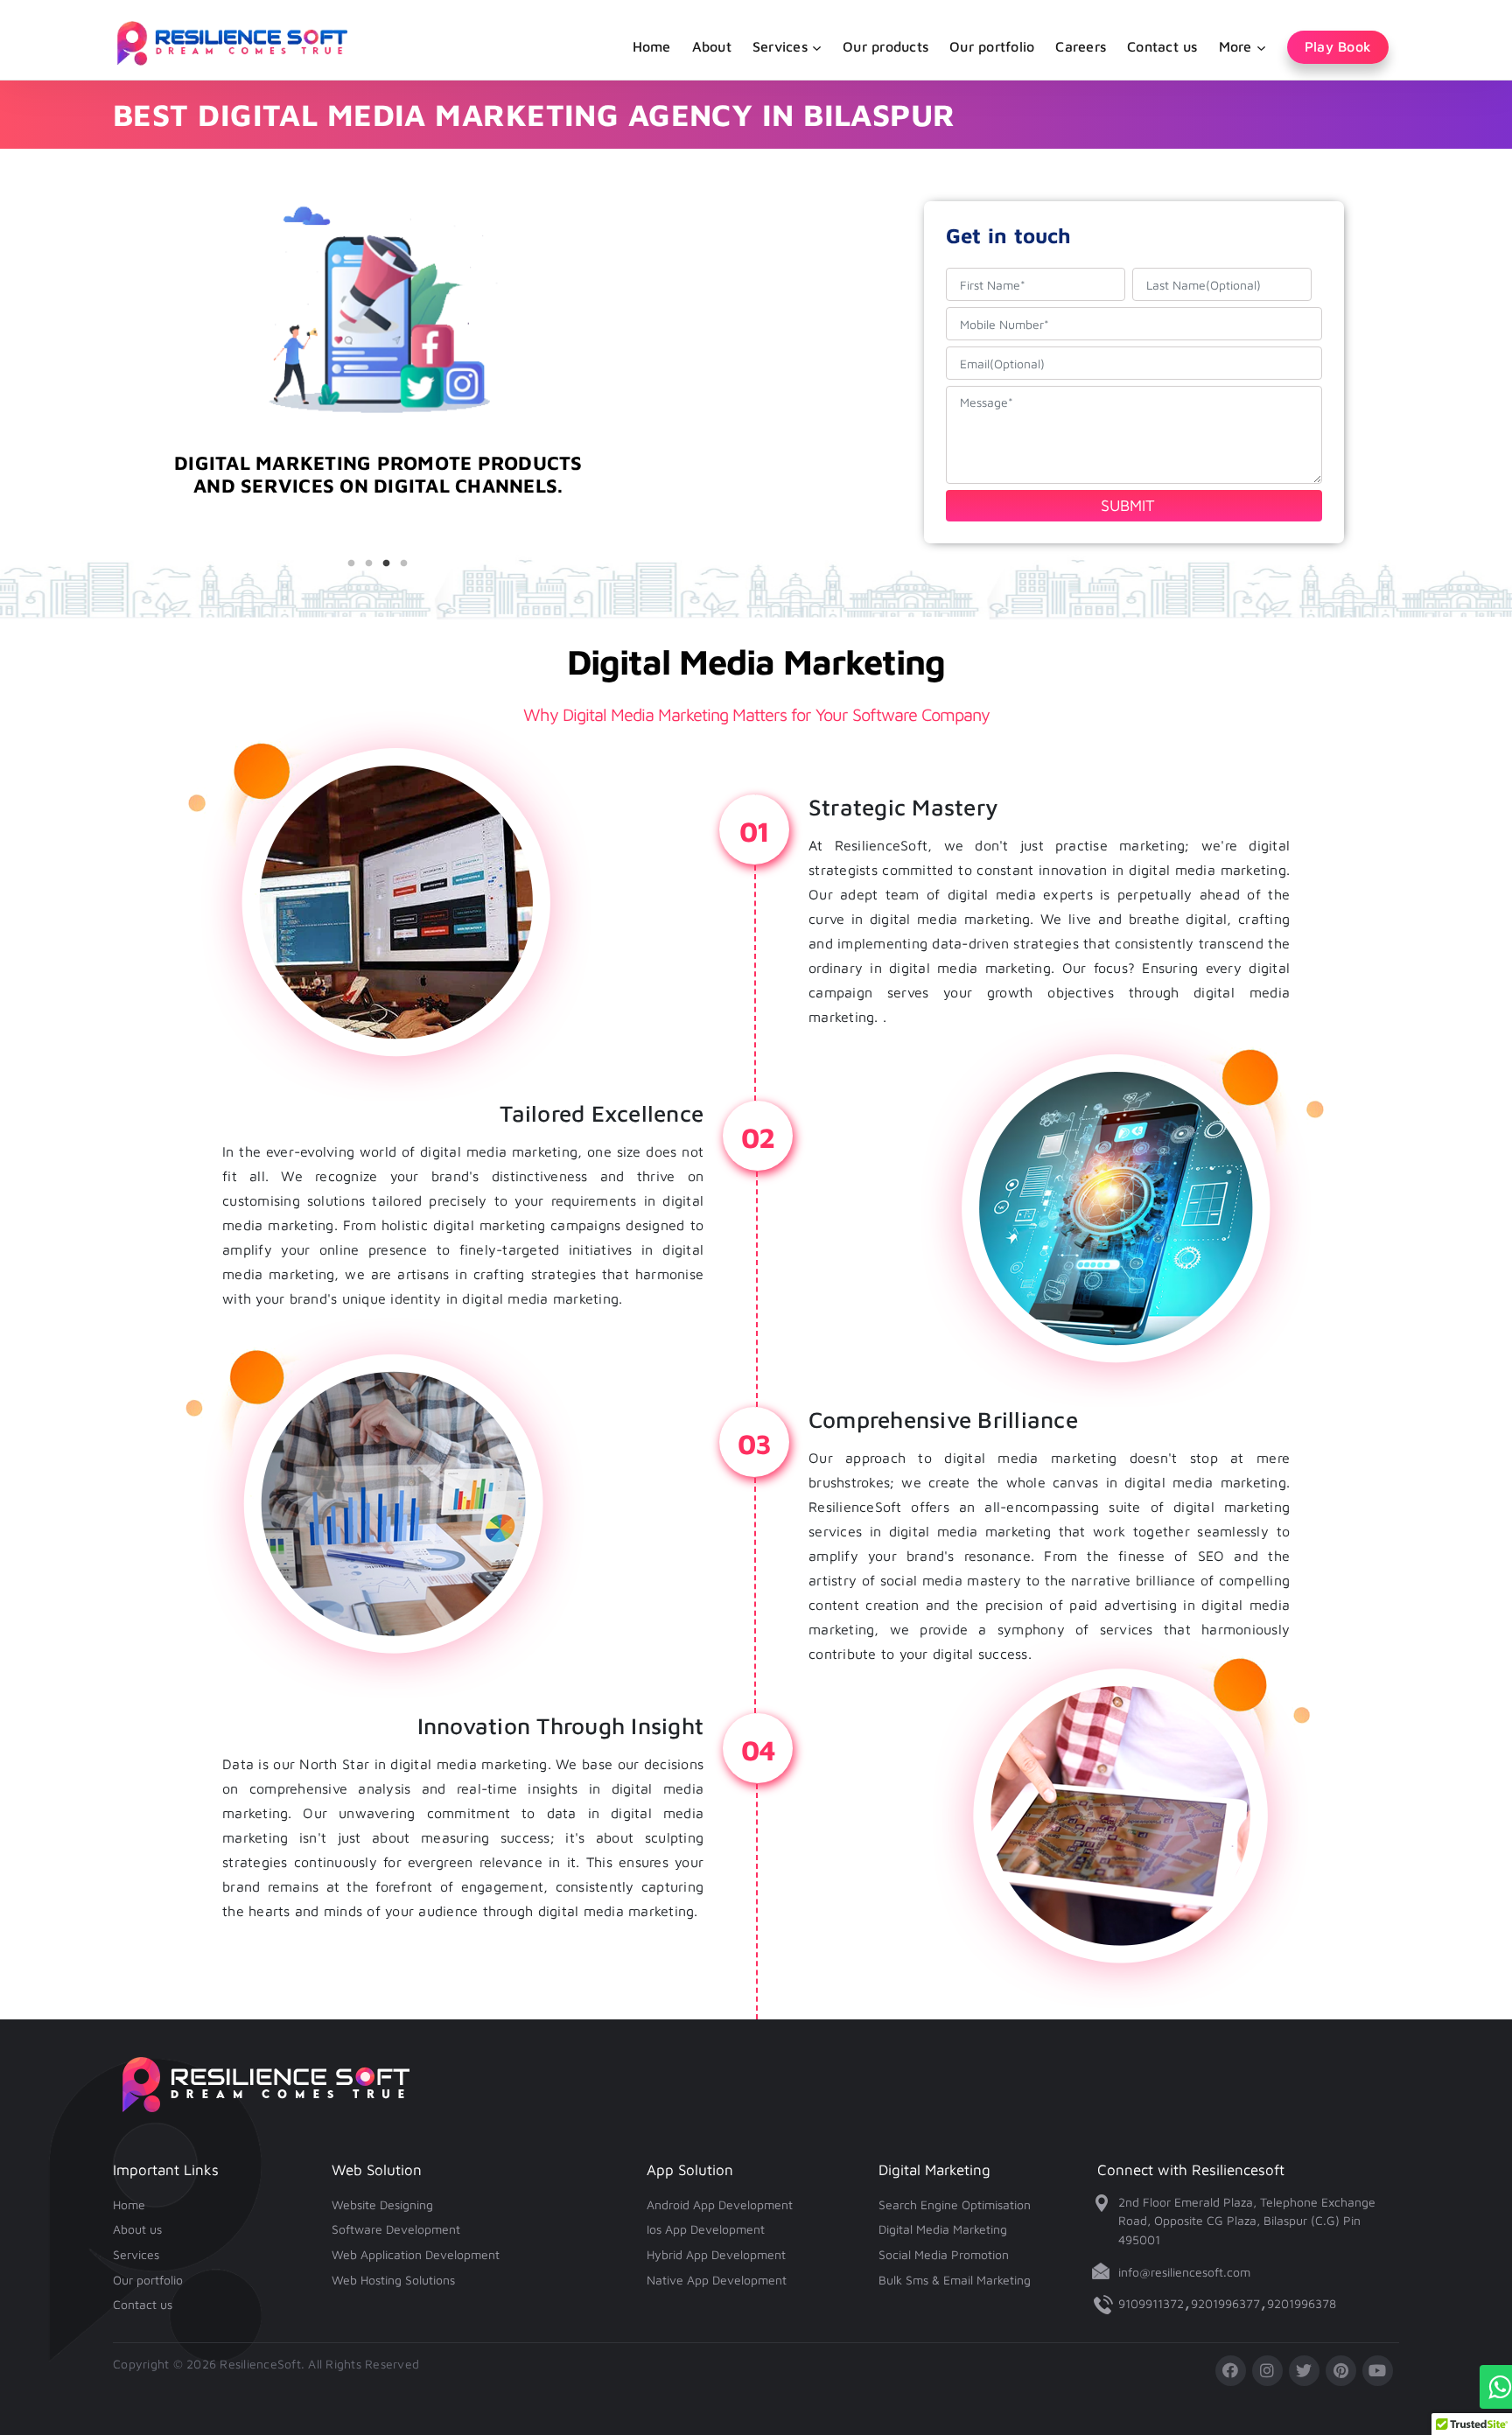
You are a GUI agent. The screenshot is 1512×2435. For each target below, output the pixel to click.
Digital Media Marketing (943, 2229)
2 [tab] (369, 563)
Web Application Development (416, 2254)
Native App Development (717, 2280)
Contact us (1162, 46)
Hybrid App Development (716, 2254)
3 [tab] (387, 563)
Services (136, 2254)
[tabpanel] (378, 505)
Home (652, 46)
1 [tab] (352, 563)
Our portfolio (992, 46)
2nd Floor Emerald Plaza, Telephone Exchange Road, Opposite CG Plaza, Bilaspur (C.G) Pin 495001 (1247, 2221)
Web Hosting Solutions (393, 2280)
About (712, 46)
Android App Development (720, 2204)
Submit (1128, 505)
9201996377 (1225, 2303)
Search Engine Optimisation (955, 2204)
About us (137, 2229)
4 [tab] (404, 563)
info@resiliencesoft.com (1184, 2272)
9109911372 (1151, 2303)
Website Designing (382, 2204)
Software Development (396, 2229)
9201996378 (1302, 2303)
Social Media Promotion (944, 2254)
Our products (885, 46)
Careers (1081, 46)
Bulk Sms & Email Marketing (955, 2280)
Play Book (1338, 46)
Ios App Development (706, 2229)
